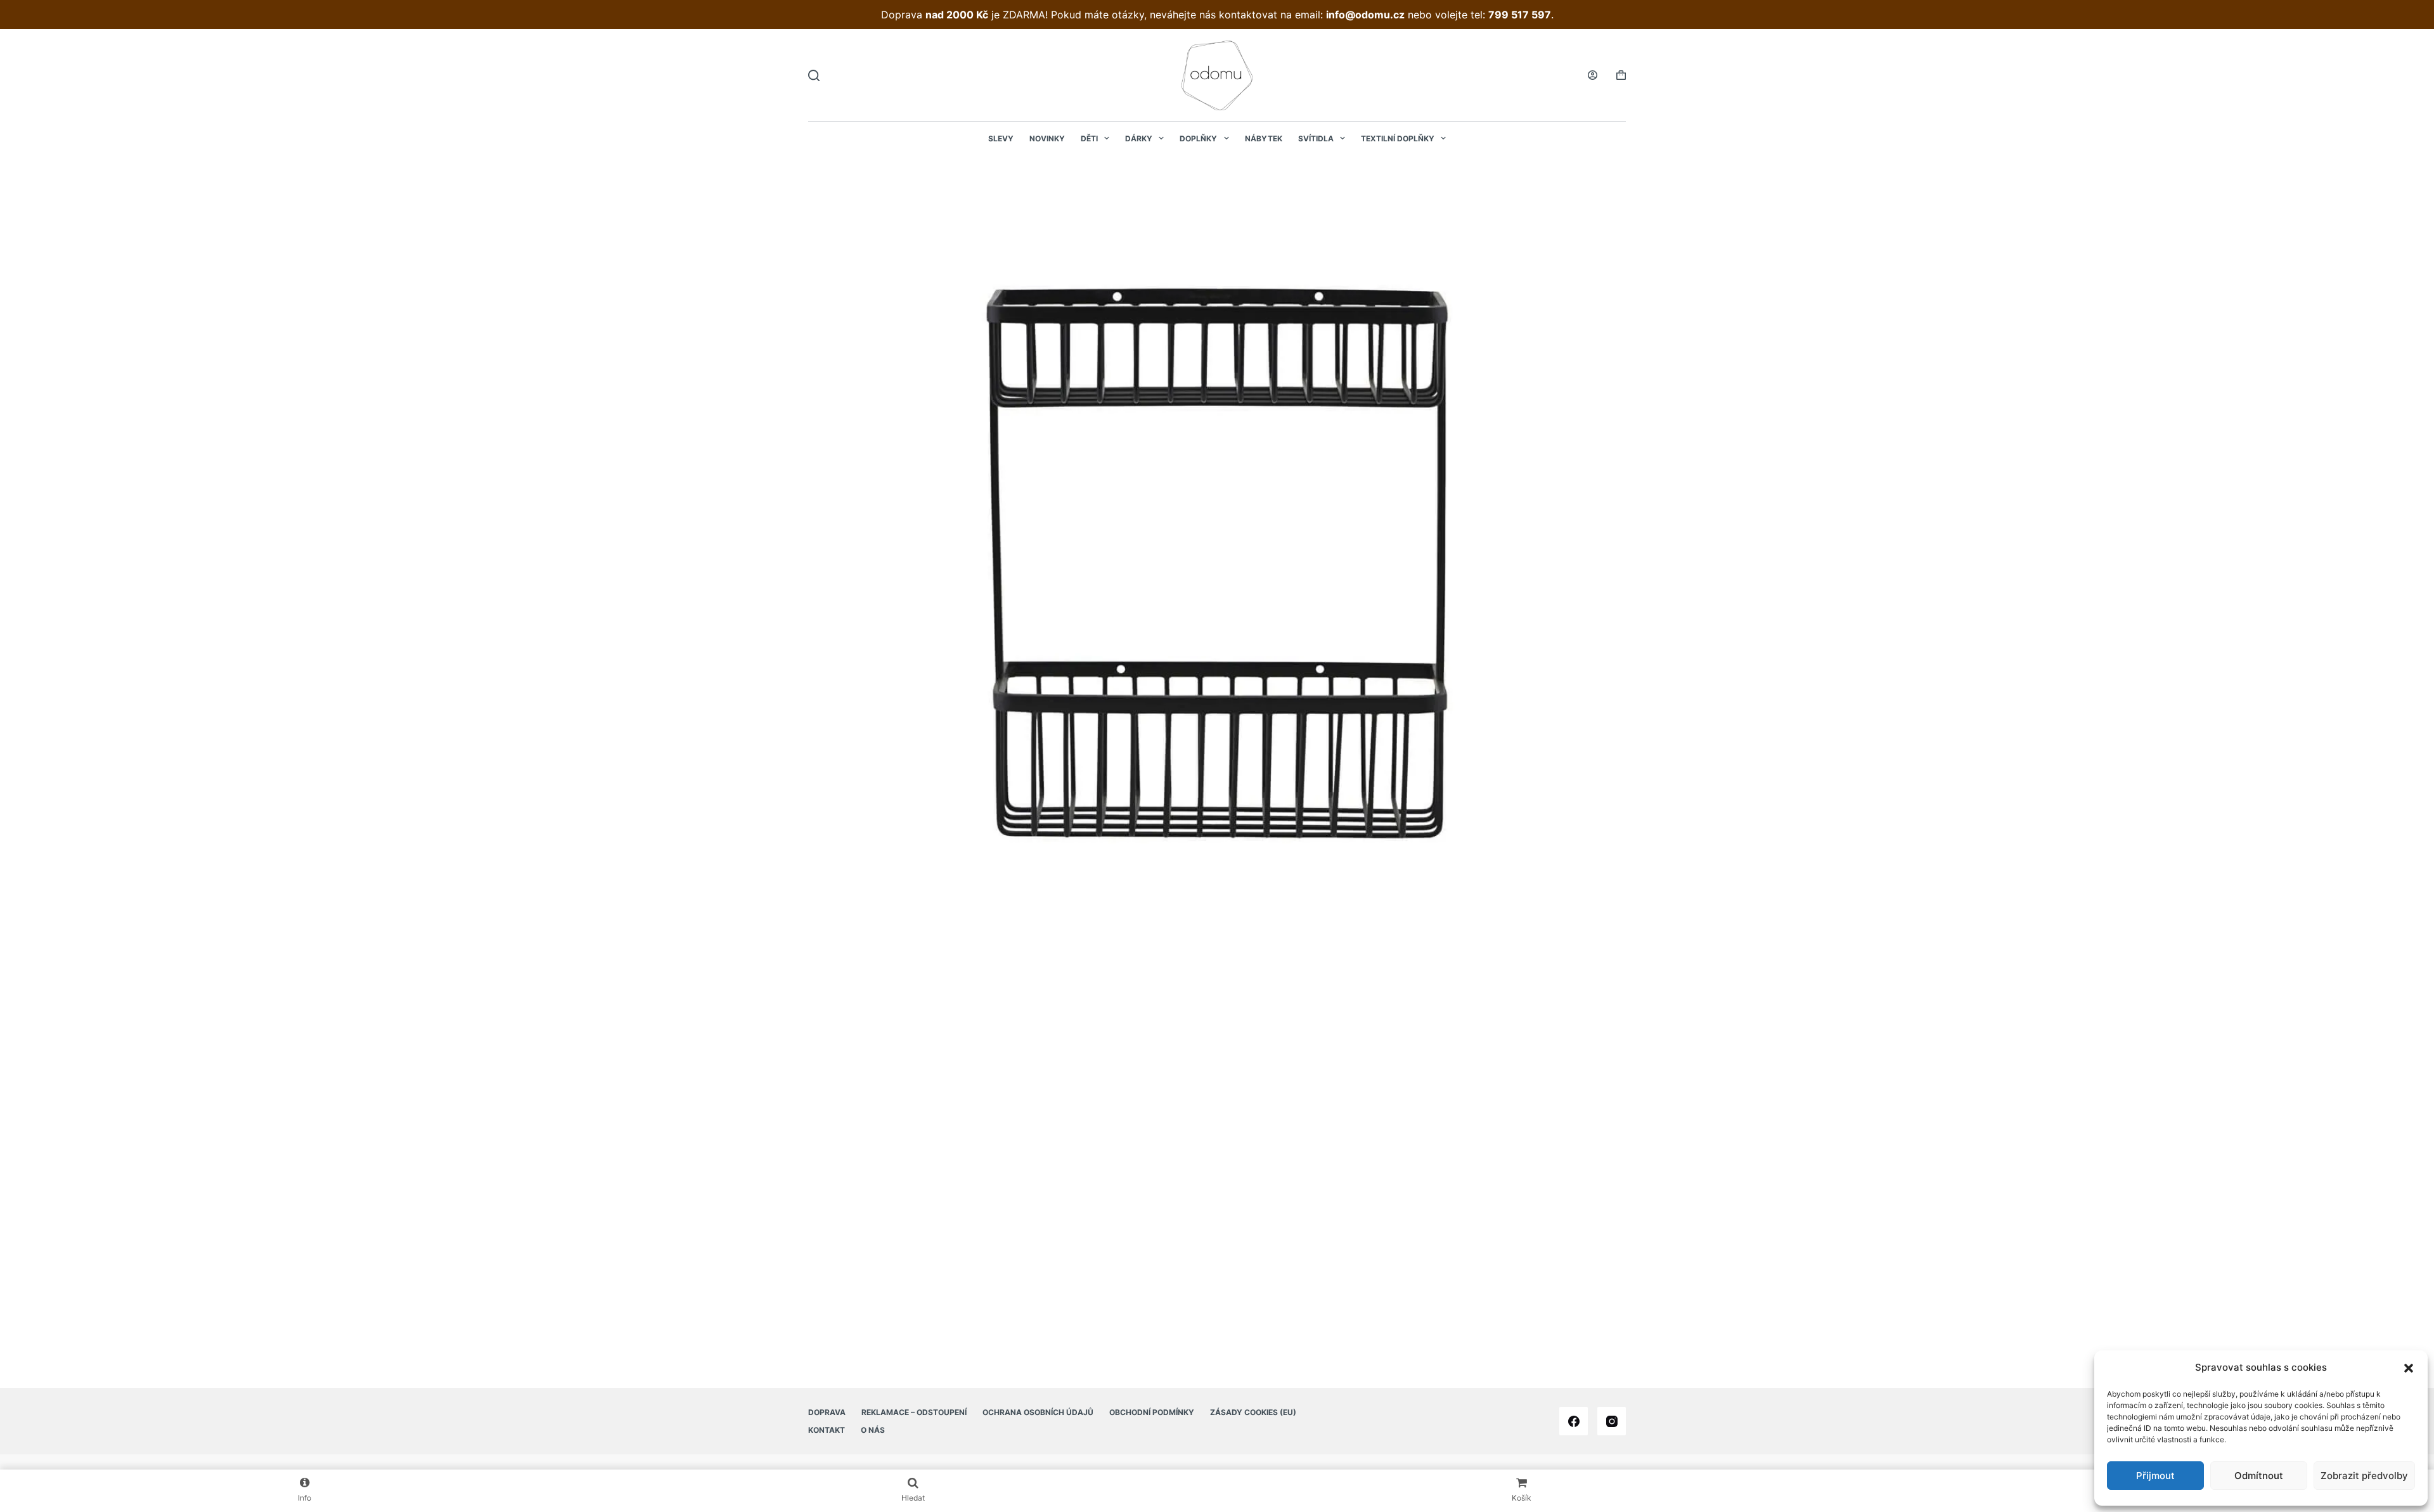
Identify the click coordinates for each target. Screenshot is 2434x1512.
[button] (2409, 1368)
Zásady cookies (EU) (1253, 1412)
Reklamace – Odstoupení (914, 1412)
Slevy (1001, 138)
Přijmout (2155, 1476)
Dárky (1139, 138)
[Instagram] (1612, 1421)
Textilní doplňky (1398, 138)
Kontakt (827, 1430)
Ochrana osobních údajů (1038, 1412)
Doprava (827, 1412)
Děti (1089, 138)
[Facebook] (1574, 1421)
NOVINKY (1047, 138)
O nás (873, 1430)
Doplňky (1198, 138)
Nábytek (1264, 138)
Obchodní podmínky (1152, 1412)
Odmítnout (2259, 1476)
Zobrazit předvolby (2364, 1476)
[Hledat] (814, 75)
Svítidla (1316, 138)
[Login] (1593, 75)
